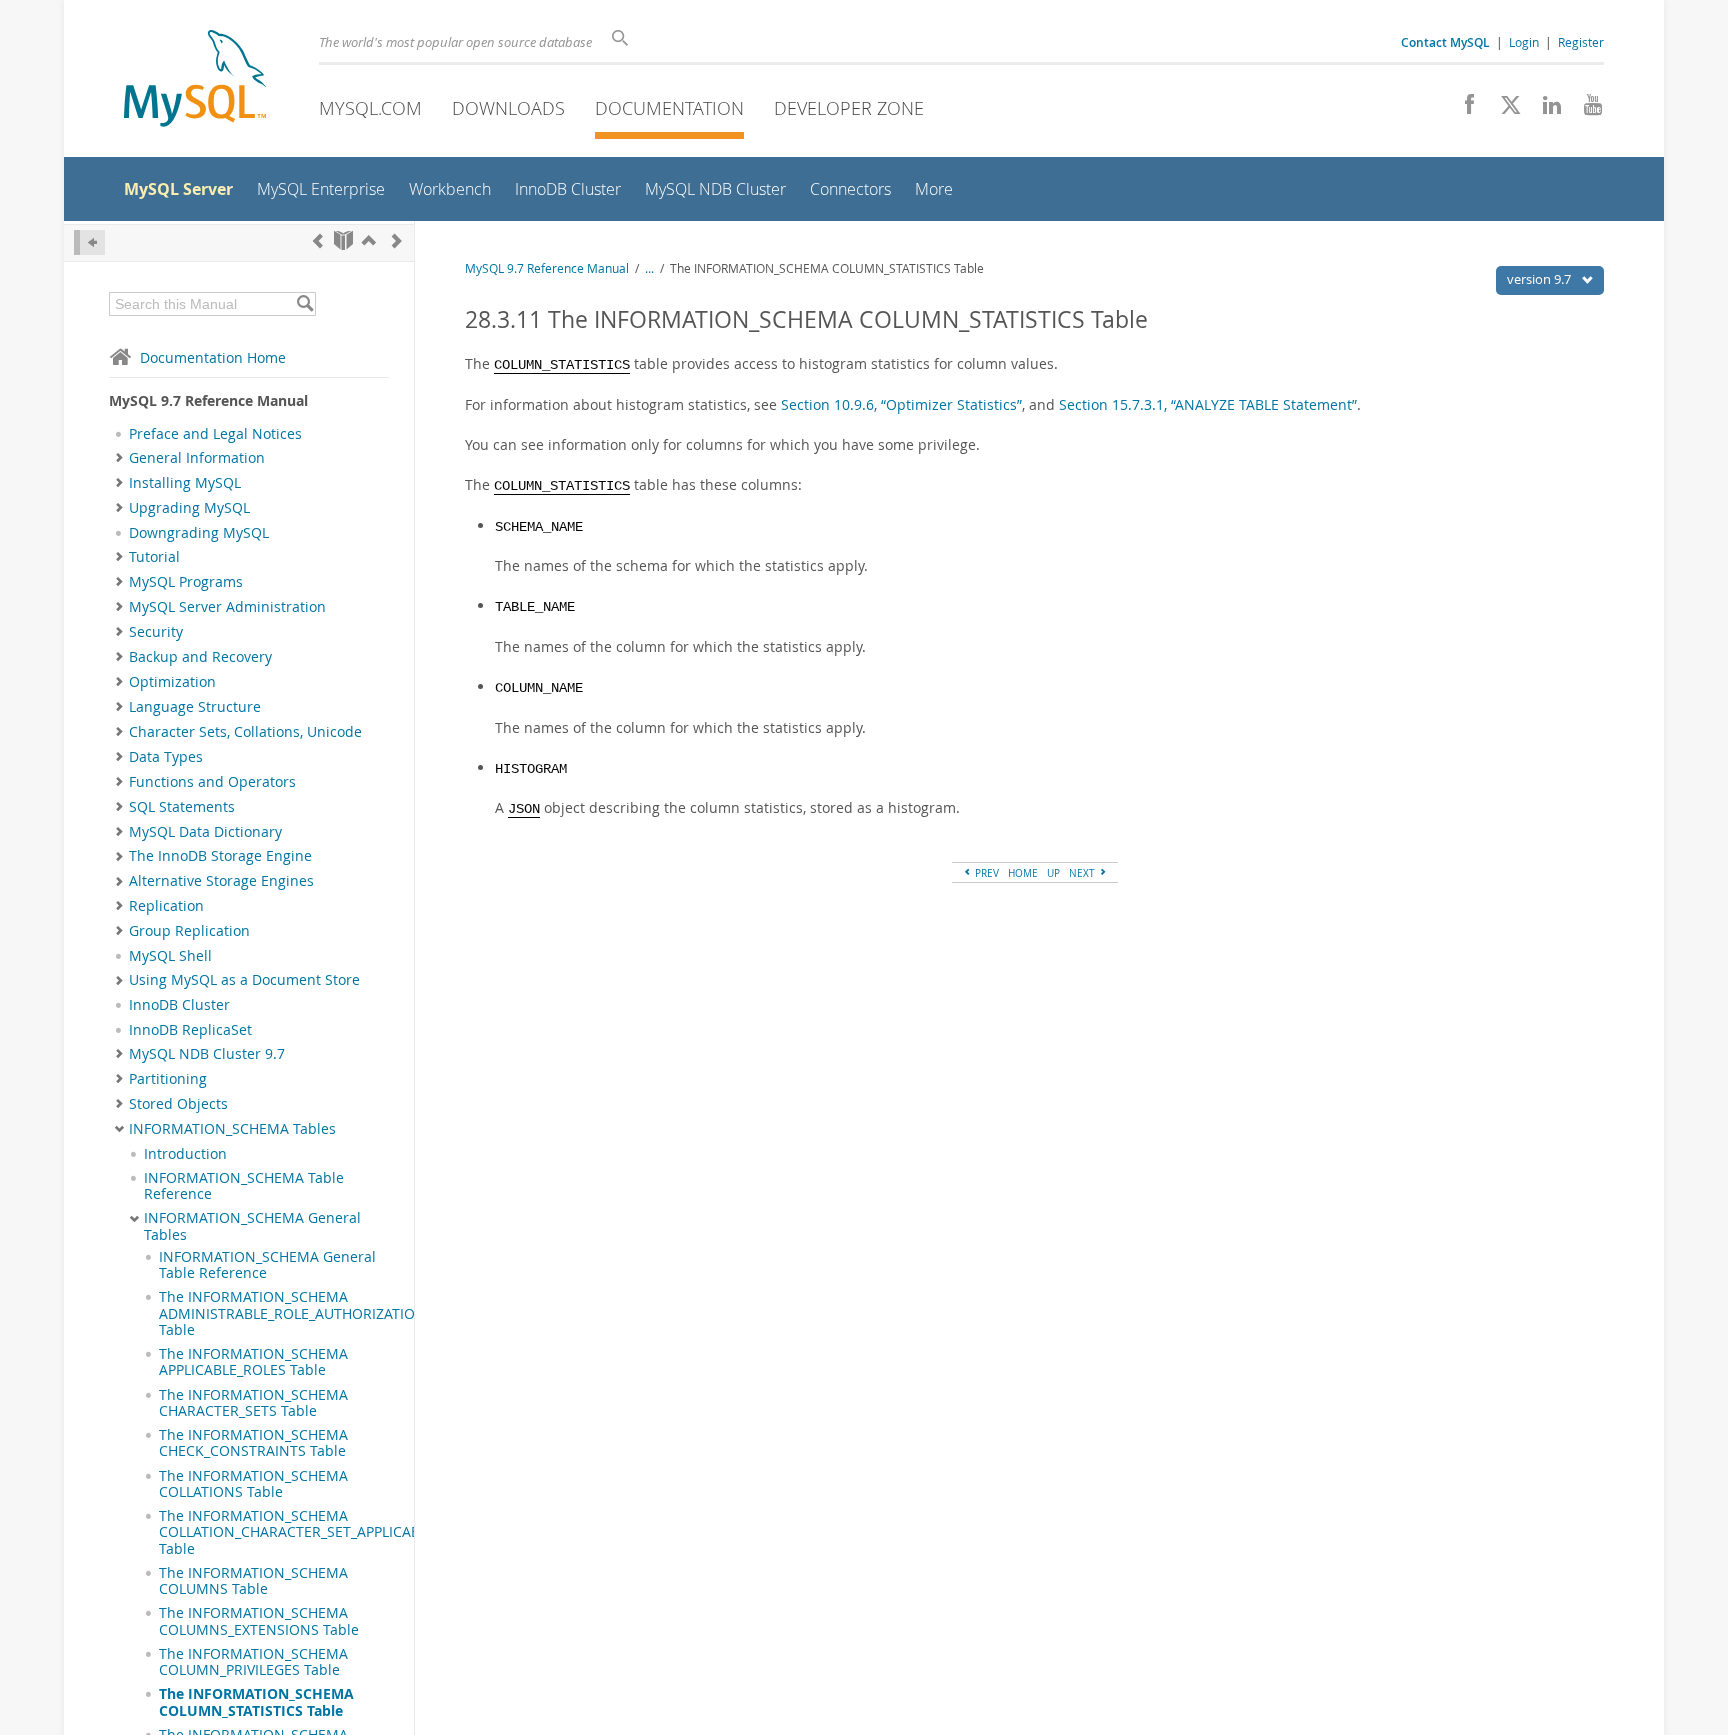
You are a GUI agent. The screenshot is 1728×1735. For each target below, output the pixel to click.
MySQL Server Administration (227, 607)
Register (1581, 42)
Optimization (172, 682)
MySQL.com (370, 108)
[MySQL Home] (195, 80)
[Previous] (318, 240)
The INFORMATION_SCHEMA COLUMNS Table (253, 1581)
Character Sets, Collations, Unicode (245, 732)
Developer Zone (849, 108)
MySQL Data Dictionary (205, 832)
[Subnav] (119, 458)
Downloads (508, 108)
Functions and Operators (212, 782)
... (649, 268)
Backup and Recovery (200, 657)
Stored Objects (178, 1104)
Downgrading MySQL (199, 533)
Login (1524, 42)
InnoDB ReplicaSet (190, 1030)
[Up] (369, 240)
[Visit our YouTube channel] (1585, 110)
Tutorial (154, 557)
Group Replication (189, 931)
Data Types (166, 757)
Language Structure (195, 707)
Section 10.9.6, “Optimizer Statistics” (901, 404)
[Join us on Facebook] (1462, 110)
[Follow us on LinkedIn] (1544, 110)
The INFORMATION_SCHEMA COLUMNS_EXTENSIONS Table (259, 1621)
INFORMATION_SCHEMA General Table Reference (267, 1265)
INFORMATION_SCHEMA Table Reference (244, 1186)
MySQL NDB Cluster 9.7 (207, 1054)
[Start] (343, 240)
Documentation (669, 108)
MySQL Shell (170, 956)
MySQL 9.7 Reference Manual (547, 268)
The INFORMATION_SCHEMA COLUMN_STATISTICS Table (256, 1702)
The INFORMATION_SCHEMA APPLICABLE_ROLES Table (253, 1362)
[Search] (304, 304)
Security (156, 632)
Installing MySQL (185, 483)
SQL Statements (182, 807)
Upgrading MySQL (189, 508)
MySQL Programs (186, 582)
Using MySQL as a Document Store (244, 980)
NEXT (1083, 873)
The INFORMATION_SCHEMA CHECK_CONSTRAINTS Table (253, 1443)
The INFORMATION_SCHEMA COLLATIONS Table (253, 1484)
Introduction (185, 1154)
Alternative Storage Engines (221, 881)
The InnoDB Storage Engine (220, 856)
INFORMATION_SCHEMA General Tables (252, 1226)
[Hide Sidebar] (89, 242)
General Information (197, 458)
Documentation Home (213, 357)
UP (1053, 873)
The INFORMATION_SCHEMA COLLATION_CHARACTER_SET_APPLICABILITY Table (305, 1532)
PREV (985, 873)
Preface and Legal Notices (215, 434)
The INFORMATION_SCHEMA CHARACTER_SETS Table (253, 1403)
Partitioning (168, 1079)
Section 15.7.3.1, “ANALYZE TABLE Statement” (1208, 404)
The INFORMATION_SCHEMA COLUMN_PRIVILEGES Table (253, 1662)
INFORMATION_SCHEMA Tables (232, 1129)
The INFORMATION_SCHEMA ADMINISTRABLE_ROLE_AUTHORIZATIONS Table (296, 1313)
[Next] (397, 240)
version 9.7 (1540, 279)
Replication (166, 906)
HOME (1023, 873)
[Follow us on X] (1503, 110)
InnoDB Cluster (179, 1005)
